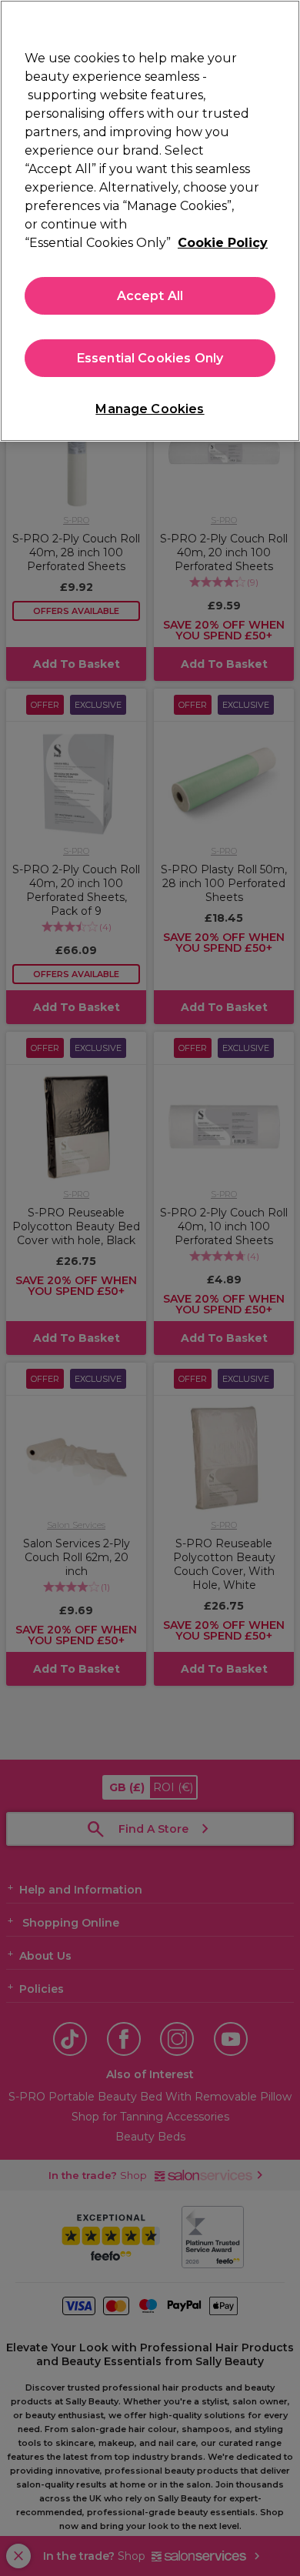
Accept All (150, 296)
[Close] (282, 22)
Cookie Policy (223, 243)
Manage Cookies (150, 409)
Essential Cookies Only (150, 358)
